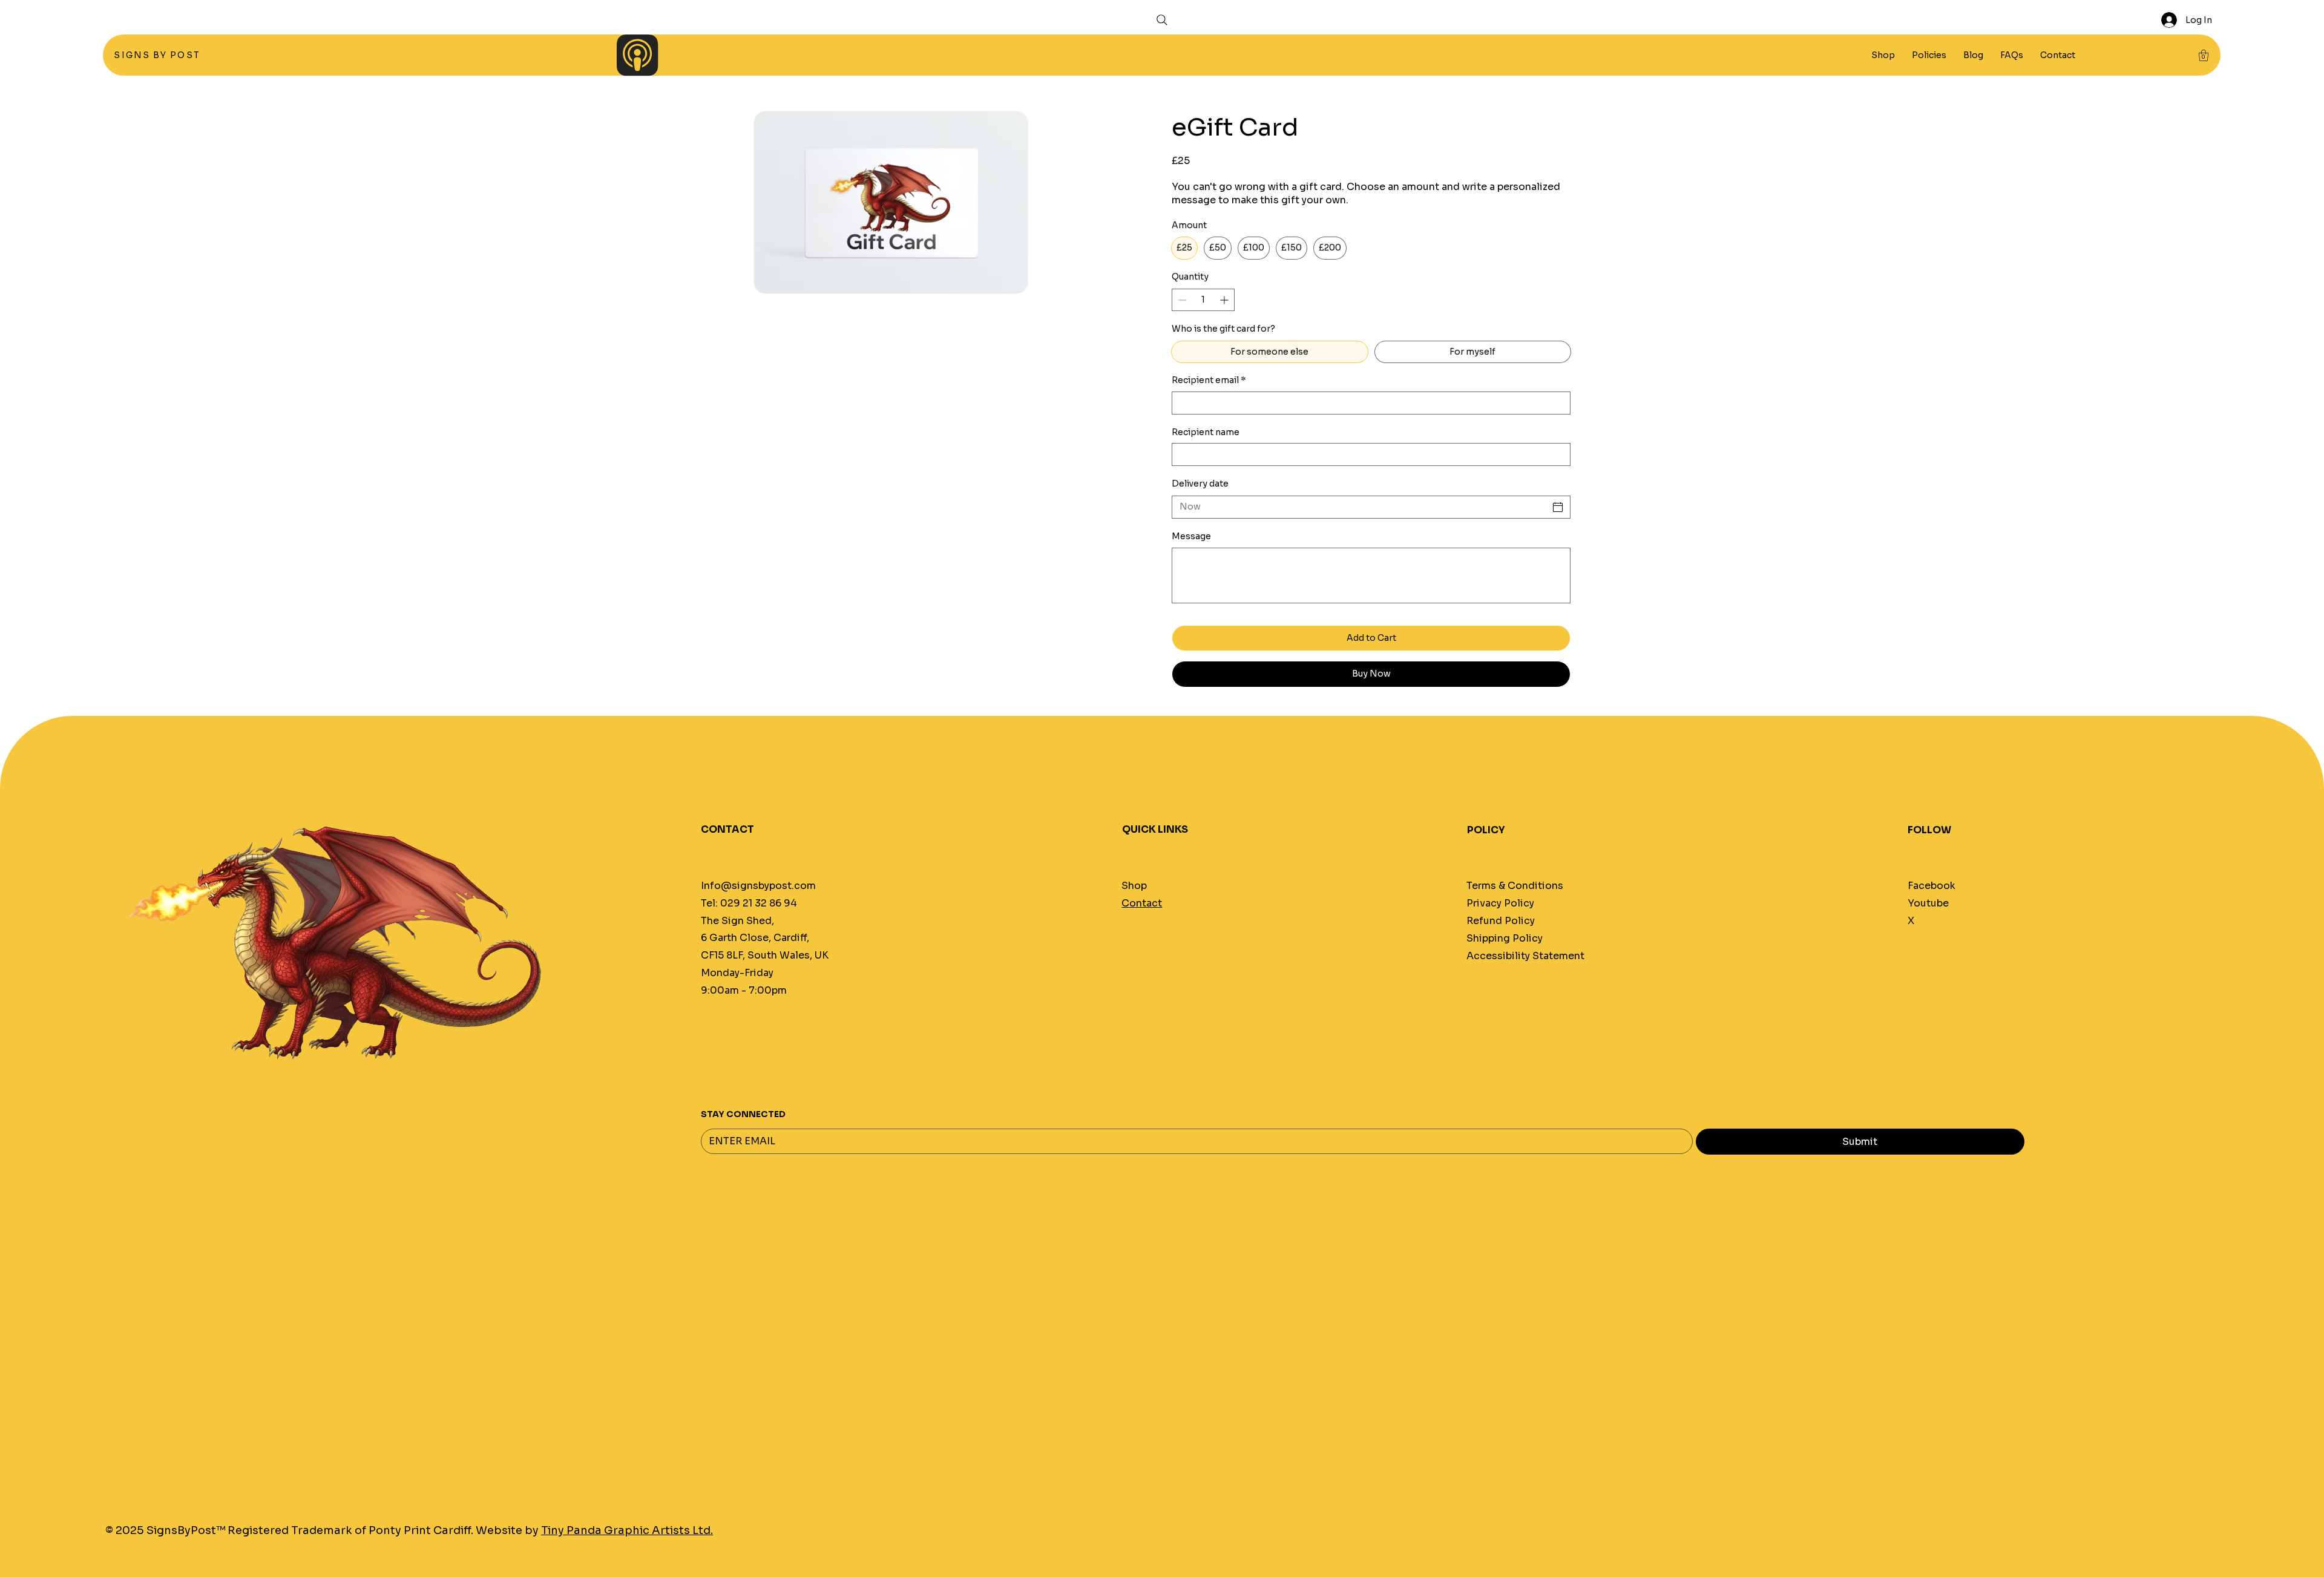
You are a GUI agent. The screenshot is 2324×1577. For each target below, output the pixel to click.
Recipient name (1206, 432)
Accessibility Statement (1525, 956)
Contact (1142, 903)
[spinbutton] (1203, 300)
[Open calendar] (1558, 507)
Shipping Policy (1505, 938)
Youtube (1928, 903)
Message (1191, 536)
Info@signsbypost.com (758, 886)
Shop (1134, 886)
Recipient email (1209, 380)
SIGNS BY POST (158, 55)
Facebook (1932, 886)
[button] (1929, 55)
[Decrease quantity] (1181, 300)
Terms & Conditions (1515, 886)
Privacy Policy (1500, 903)
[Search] (1162, 20)
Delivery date (1200, 484)
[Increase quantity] (1225, 300)
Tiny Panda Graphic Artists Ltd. (627, 1530)
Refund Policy (1501, 921)
